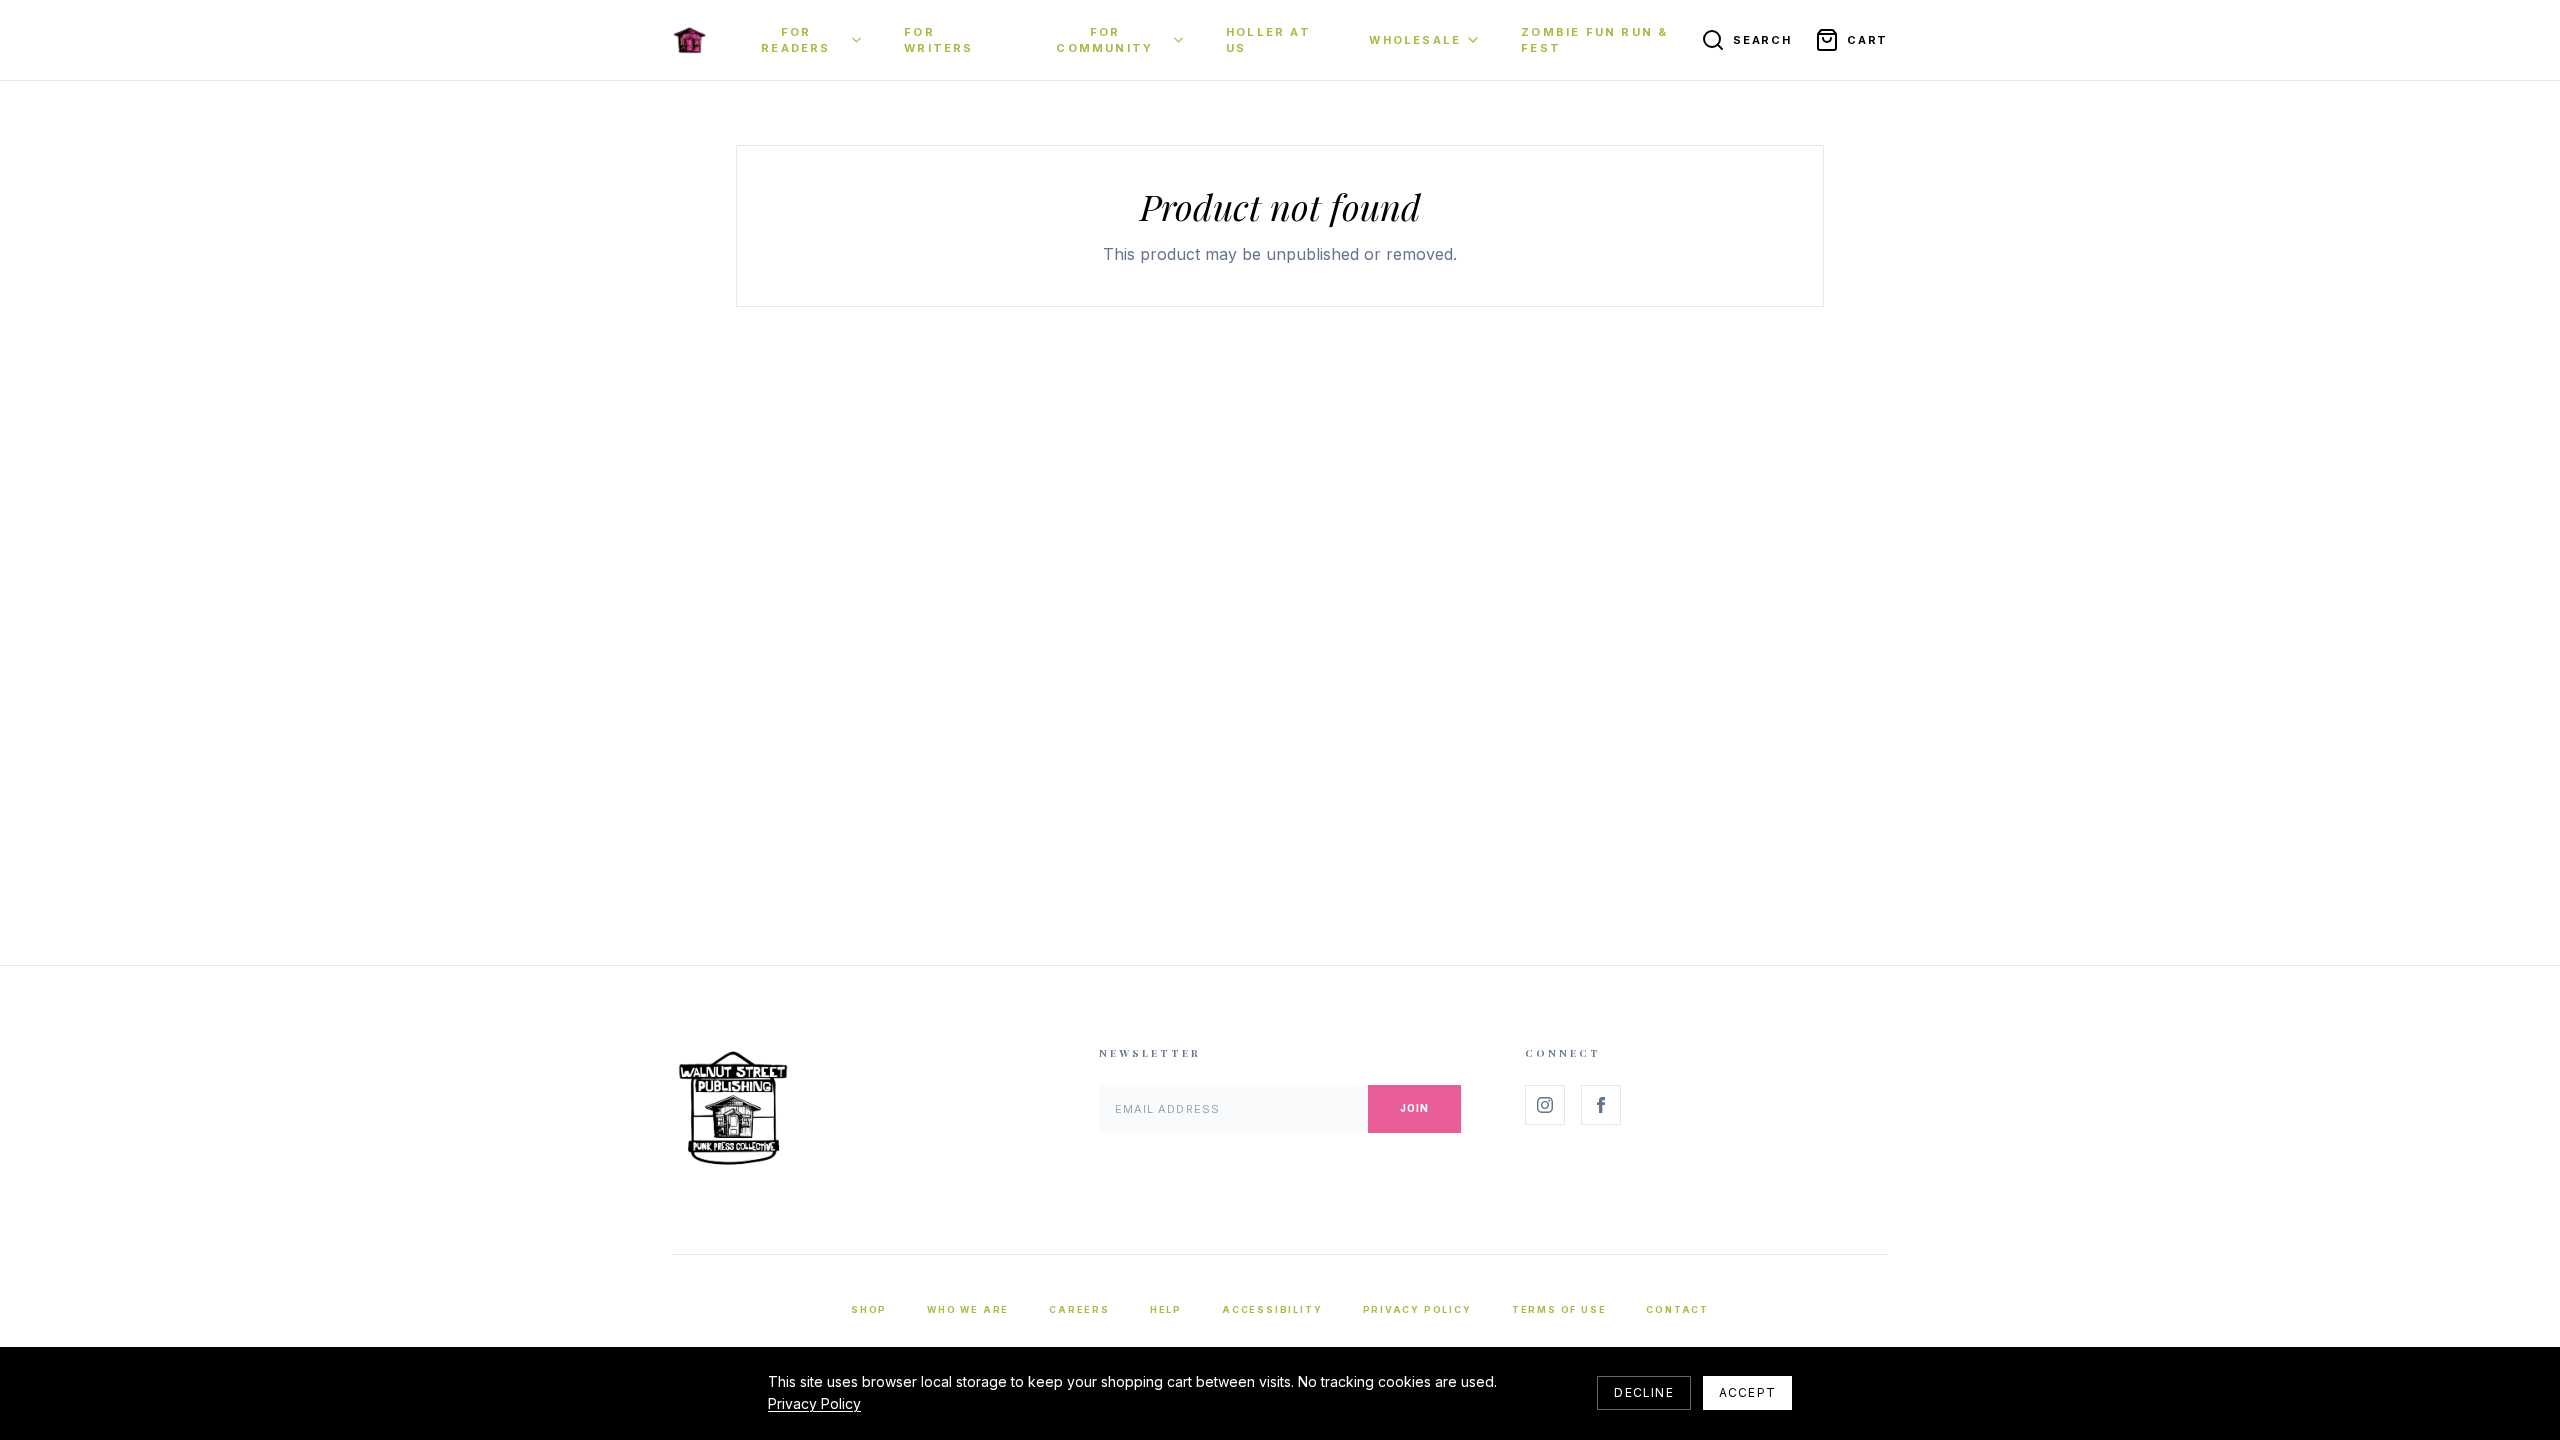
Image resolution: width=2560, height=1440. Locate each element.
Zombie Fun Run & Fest (1594, 40)
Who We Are (968, 1309)
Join (1414, 1108)
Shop (869, 1309)
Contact (1677, 1309)
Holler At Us (1268, 40)
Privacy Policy (1417, 1309)
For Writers (938, 40)
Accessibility (1272, 1309)
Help (1166, 1309)
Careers (1079, 1309)
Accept (1747, 1392)
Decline (1643, 1392)
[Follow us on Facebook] (1601, 1105)
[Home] (689, 40)
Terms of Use (1559, 1309)
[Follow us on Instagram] (1545, 1105)
